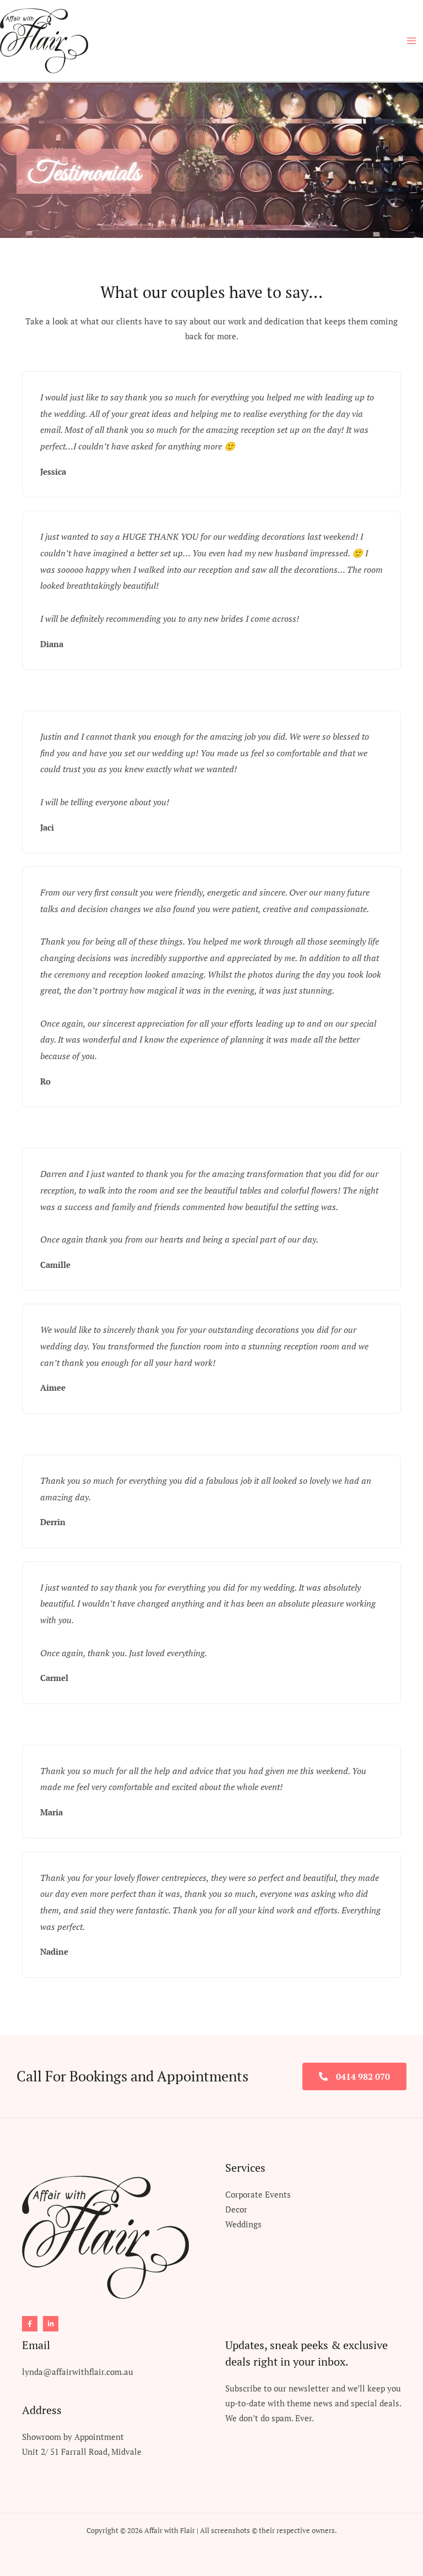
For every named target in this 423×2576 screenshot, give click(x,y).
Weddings (243, 2224)
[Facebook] (30, 2324)
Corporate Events (258, 2195)
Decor (236, 2209)
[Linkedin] (51, 2324)
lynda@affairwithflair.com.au (78, 2372)
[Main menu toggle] (411, 41)
